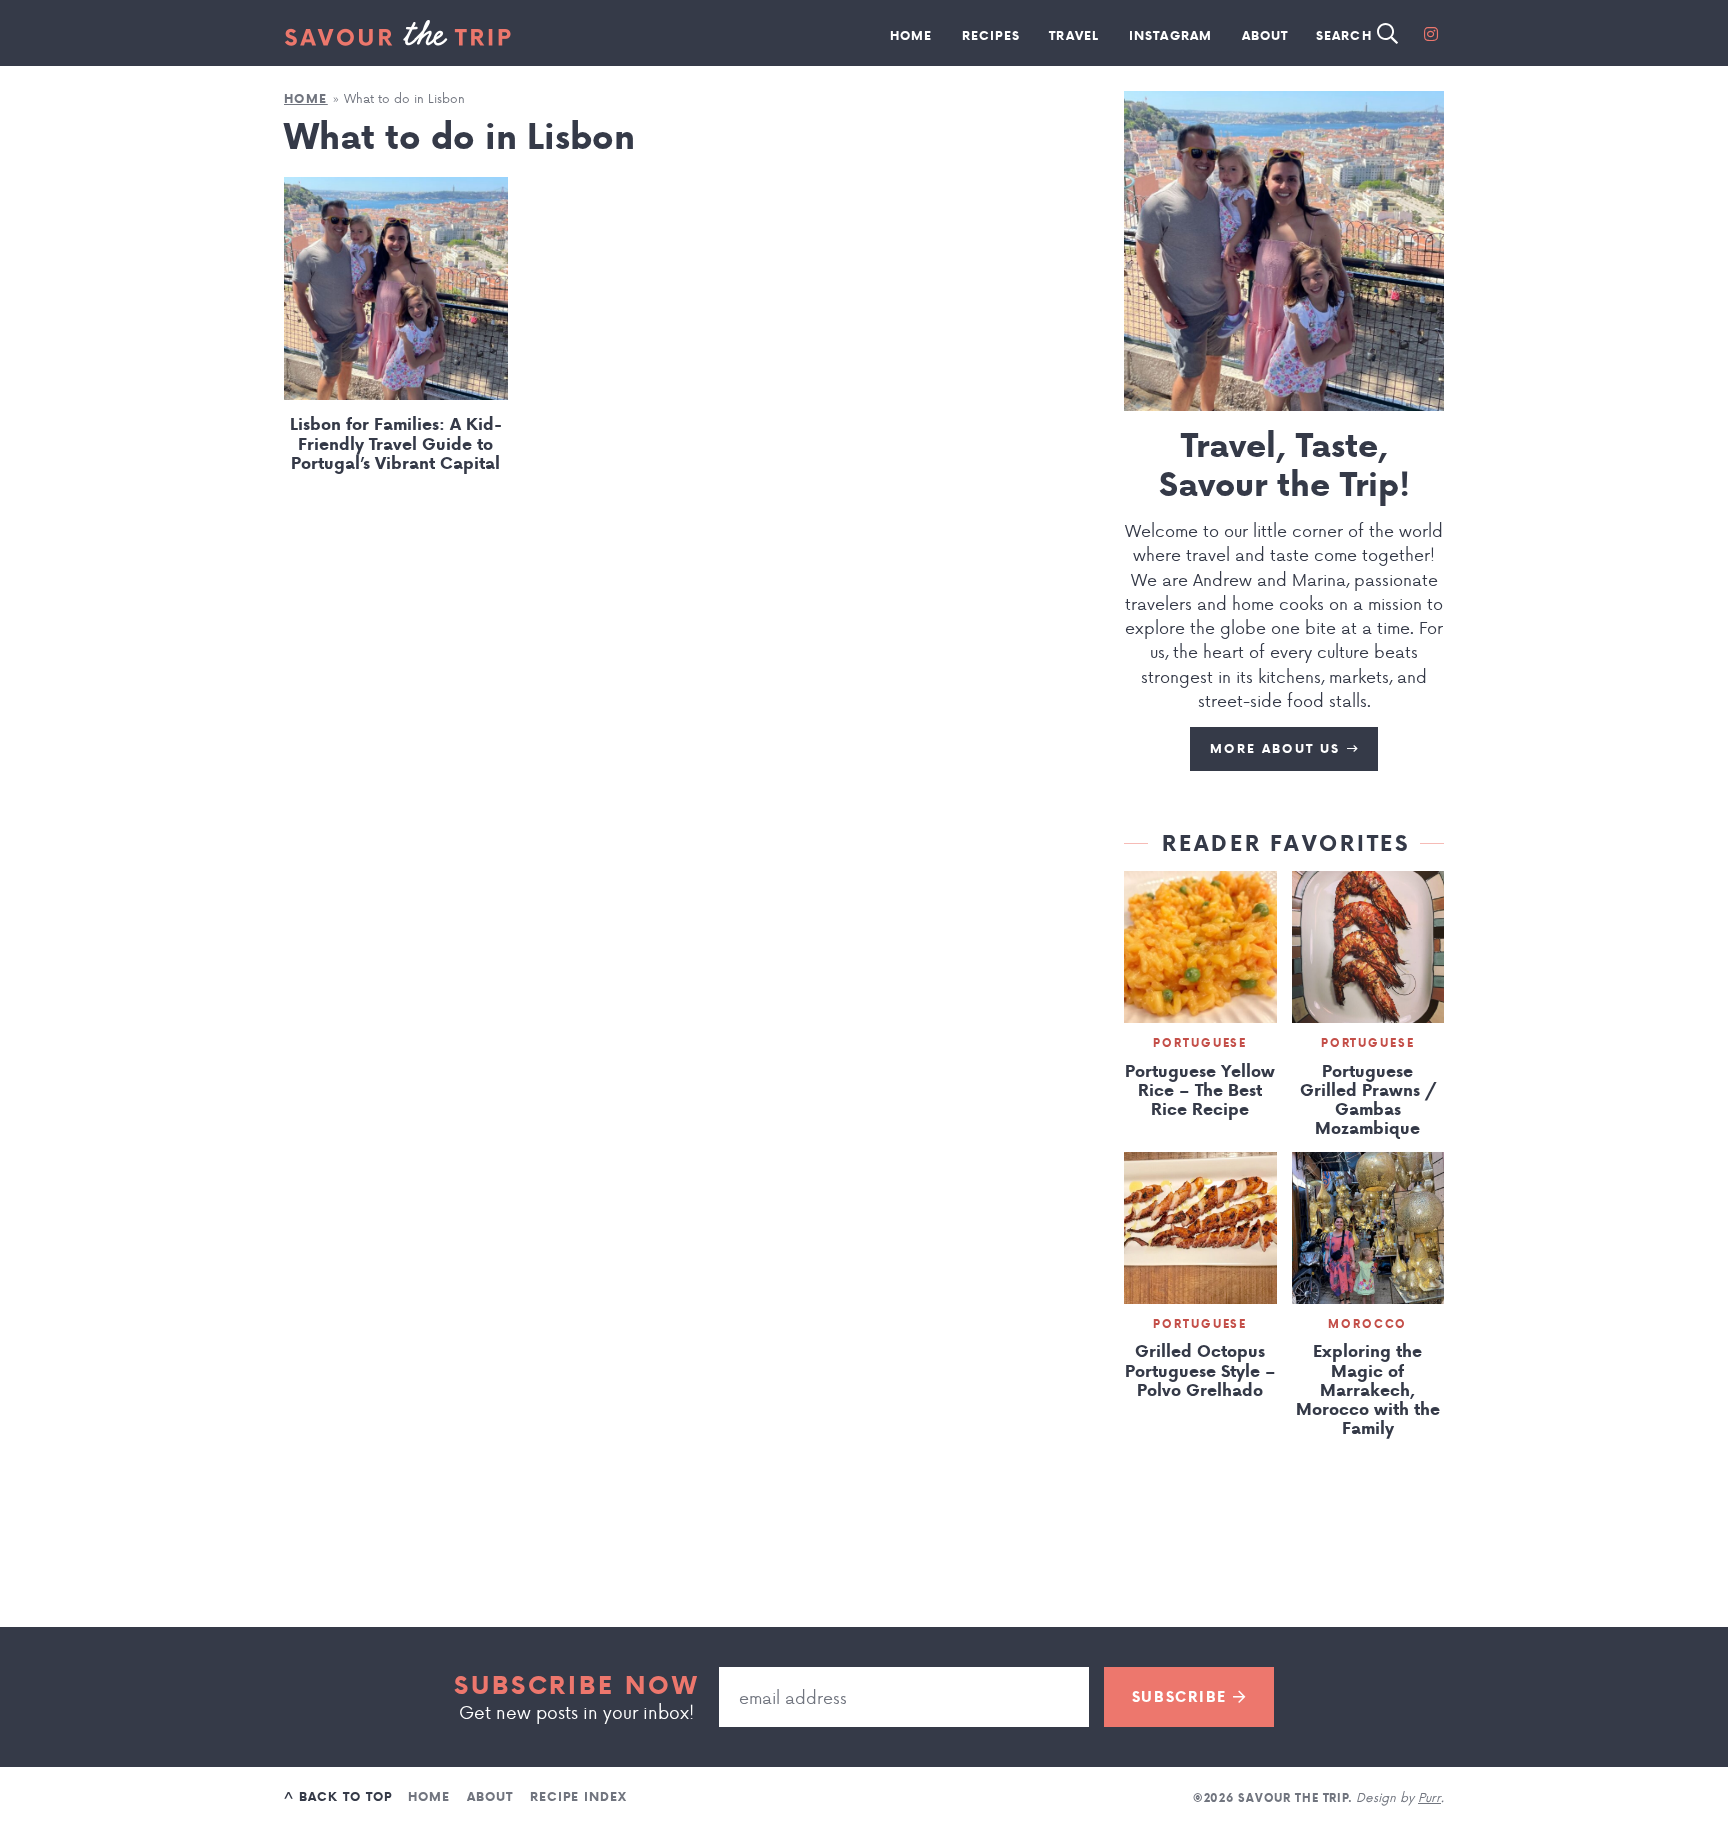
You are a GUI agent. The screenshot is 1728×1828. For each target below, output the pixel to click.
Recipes (991, 35)
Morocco (1367, 1324)
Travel (1074, 35)
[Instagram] (1431, 33)
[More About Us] (1284, 251)
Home (911, 35)
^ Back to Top (337, 1796)
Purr (1429, 1797)
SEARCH (1346, 35)
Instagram (1171, 35)
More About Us (1278, 748)
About (1265, 35)
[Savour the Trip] (397, 33)
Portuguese (1200, 1043)
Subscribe (1182, 1697)
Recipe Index (578, 1796)
